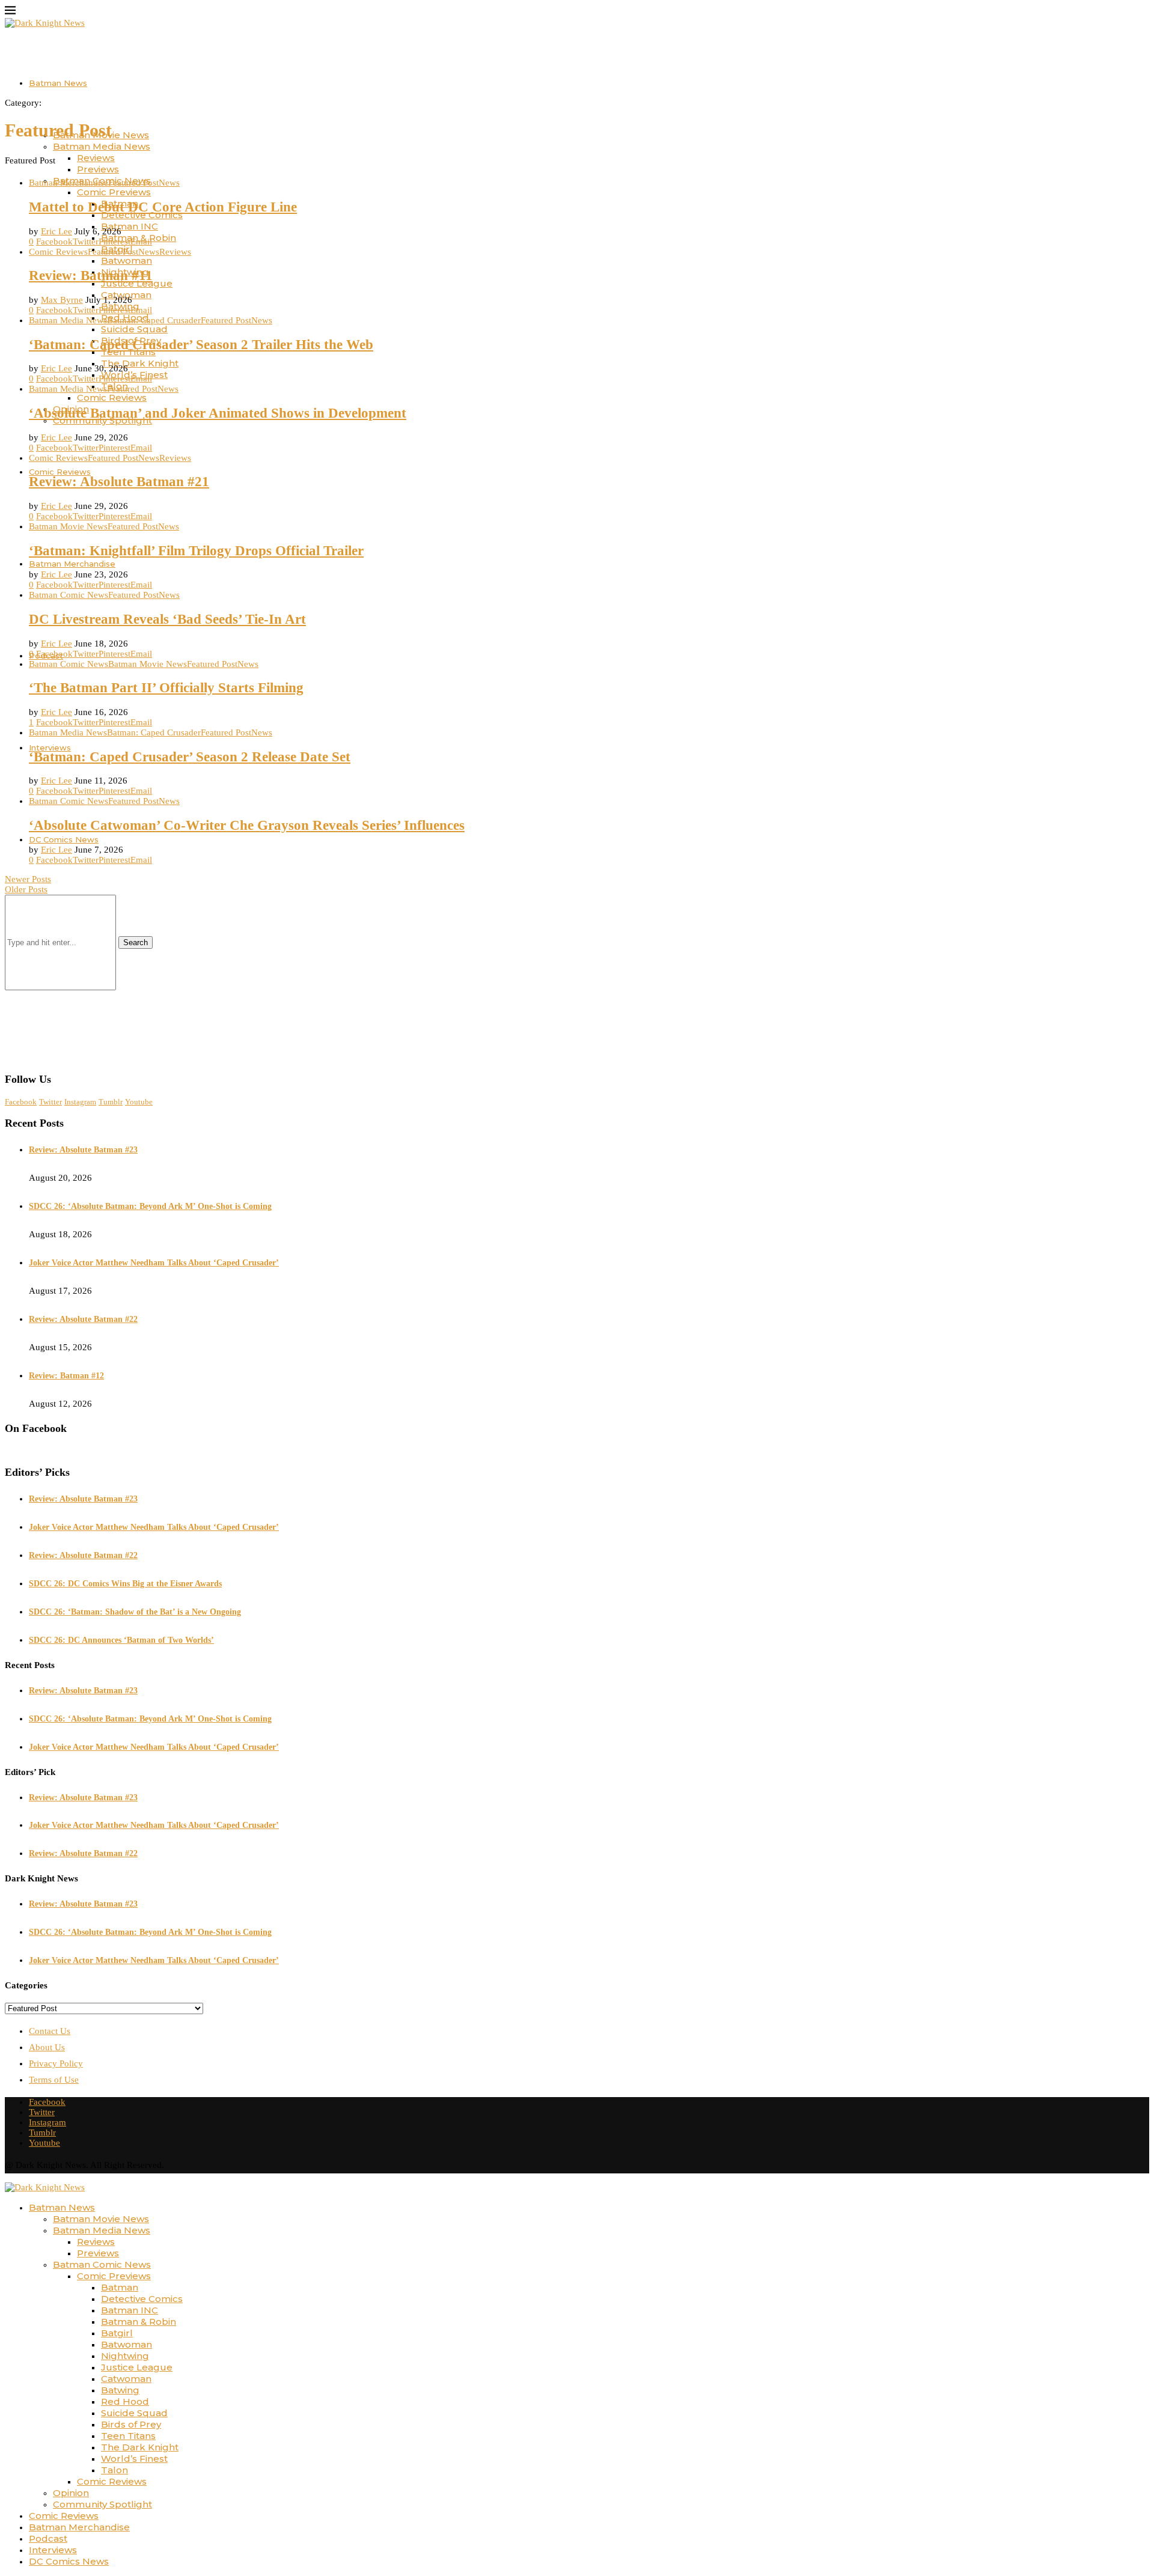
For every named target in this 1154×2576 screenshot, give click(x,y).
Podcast (48, 2538)
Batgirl (117, 2333)
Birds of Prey (131, 2424)
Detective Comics (142, 2299)
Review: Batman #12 (66, 1376)
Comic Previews (114, 192)
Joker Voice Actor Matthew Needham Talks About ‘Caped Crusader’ (154, 1263)
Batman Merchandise (72, 564)
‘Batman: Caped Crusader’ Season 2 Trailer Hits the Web (201, 345)
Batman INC (130, 226)
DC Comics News (64, 839)
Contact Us (50, 2031)
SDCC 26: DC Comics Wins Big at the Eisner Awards (125, 1584)
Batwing (120, 2390)
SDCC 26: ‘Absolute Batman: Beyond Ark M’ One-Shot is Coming (150, 1206)
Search (136, 942)
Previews (98, 169)
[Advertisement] (577, 979)
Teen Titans (128, 2436)
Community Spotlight (102, 2504)
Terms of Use (54, 2080)
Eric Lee (56, 231)
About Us (47, 2047)
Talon (114, 2470)
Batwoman (127, 260)
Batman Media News (102, 146)
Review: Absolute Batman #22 (83, 1319)
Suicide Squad (134, 329)
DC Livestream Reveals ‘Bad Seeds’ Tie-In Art (167, 619)
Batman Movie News (101, 2219)
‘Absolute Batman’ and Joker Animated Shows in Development (218, 413)
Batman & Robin (139, 2322)
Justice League (137, 2367)
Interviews (50, 748)
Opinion (71, 2493)
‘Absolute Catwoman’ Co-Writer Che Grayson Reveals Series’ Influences (247, 825)
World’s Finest (134, 2459)
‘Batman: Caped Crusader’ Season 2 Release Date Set (190, 757)
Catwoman (126, 2379)
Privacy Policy (56, 2063)
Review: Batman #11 (91, 276)
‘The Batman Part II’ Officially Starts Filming (166, 688)
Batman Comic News (102, 2264)
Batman (120, 2287)
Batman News (58, 83)
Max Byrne (62, 300)
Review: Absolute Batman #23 (83, 1150)
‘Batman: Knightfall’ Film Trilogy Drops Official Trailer (196, 551)
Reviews (96, 158)
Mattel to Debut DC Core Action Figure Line (163, 207)
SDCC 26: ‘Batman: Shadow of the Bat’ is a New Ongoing (135, 1612)
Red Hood (125, 2401)
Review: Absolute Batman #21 (119, 482)
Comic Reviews (112, 397)
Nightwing (125, 2356)
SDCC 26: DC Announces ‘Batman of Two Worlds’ (121, 1640)
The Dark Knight (140, 363)
